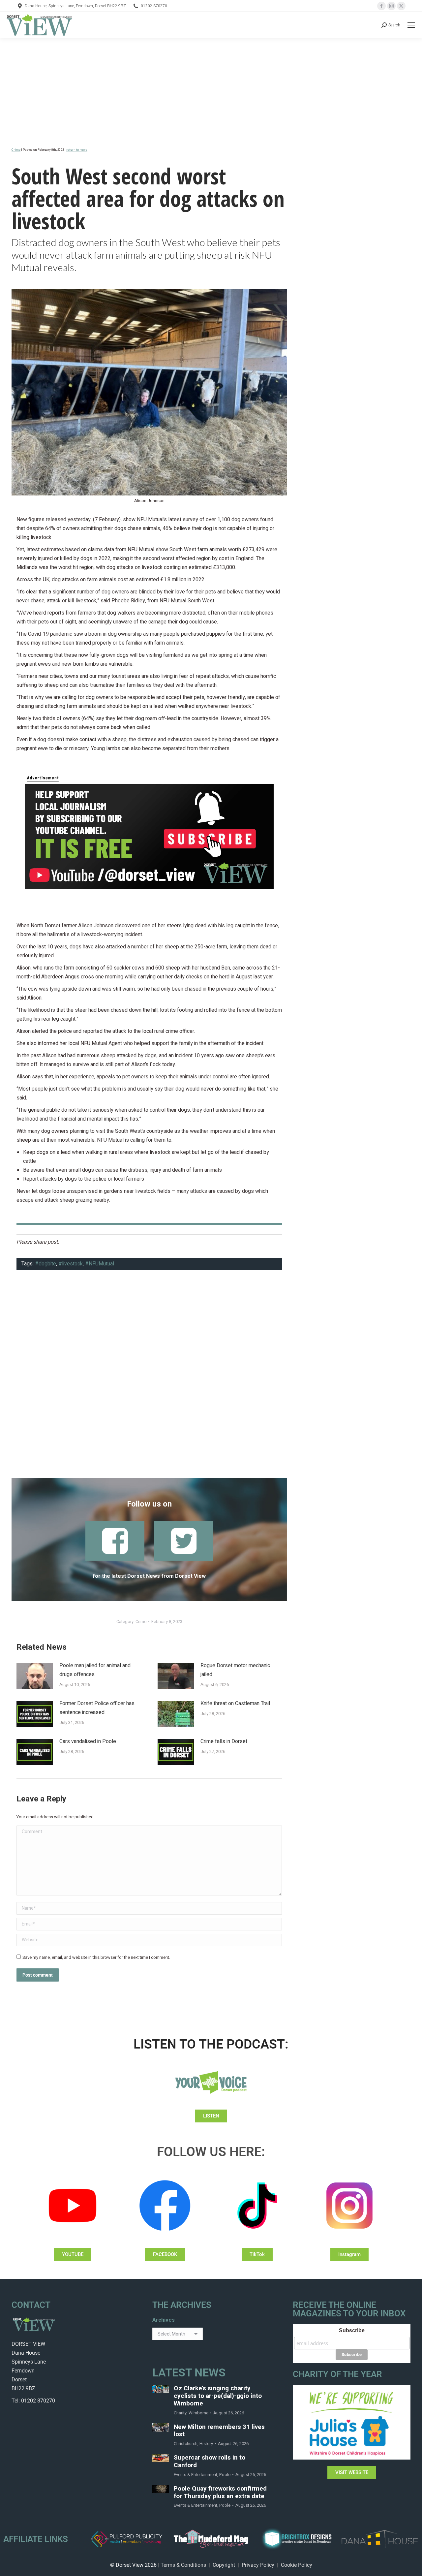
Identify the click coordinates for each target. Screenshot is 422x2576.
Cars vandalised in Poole (88, 1741)
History (206, 2444)
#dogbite (45, 1264)
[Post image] (35, 1676)
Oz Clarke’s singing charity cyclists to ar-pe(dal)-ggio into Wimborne (218, 2396)
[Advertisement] (149, 1378)
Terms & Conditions (183, 2565)
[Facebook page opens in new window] (381, 6)
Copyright (224, 2565)
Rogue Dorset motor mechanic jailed (235, 1670)
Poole (225, 2475)
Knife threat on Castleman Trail (235, 1703)
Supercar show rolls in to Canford (210, 2462)
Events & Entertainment (196, 2475)
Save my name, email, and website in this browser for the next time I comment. (96, 1957)
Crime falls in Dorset (224, 1741)
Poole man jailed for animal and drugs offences (95, 1670)
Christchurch (186, 2444)
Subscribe (352, 2330)
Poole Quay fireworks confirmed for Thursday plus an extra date (220, 2493)
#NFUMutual (100, 1264)
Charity (180, 2413)
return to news (77, 150)
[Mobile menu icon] (411, 25)
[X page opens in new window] (401, 6)
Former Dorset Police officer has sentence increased (97, 1708)
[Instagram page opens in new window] (391, 6)
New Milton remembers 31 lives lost (219, 2431)
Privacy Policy (258, 2565)
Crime (16, 150)
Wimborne (198, 2413)
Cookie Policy (297, 2565)
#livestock (71, 1264)
